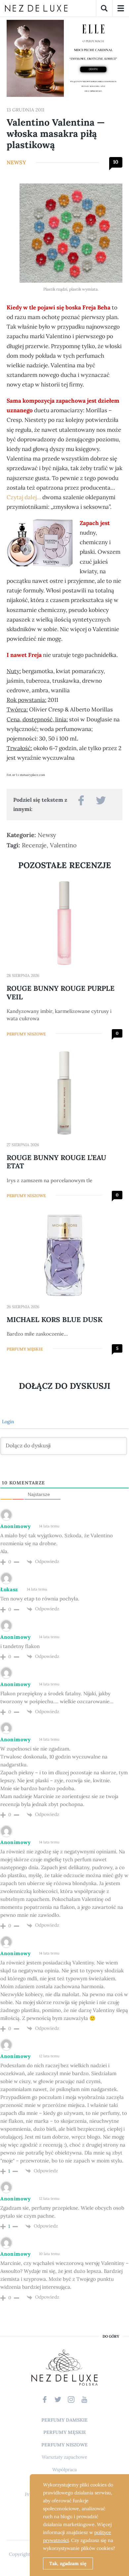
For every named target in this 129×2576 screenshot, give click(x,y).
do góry (111, 2336)
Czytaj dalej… (24, 497)
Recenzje (34, 845)
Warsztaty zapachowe (64, 2457)
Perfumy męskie (25, 1349)
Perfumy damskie (64, 2420)
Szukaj (104, 8)
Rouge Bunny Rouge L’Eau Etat (56, 1162)
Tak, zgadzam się (68, 2563)
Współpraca (64, 2470)
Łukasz (9, 1589)
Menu (121, 8)
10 (116, 162)
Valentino (63, 845)
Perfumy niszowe (26, 1034)
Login (7, 1422)
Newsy (16, 162)
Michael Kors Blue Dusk (55, 1320)
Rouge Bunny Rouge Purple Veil (61, 992)
